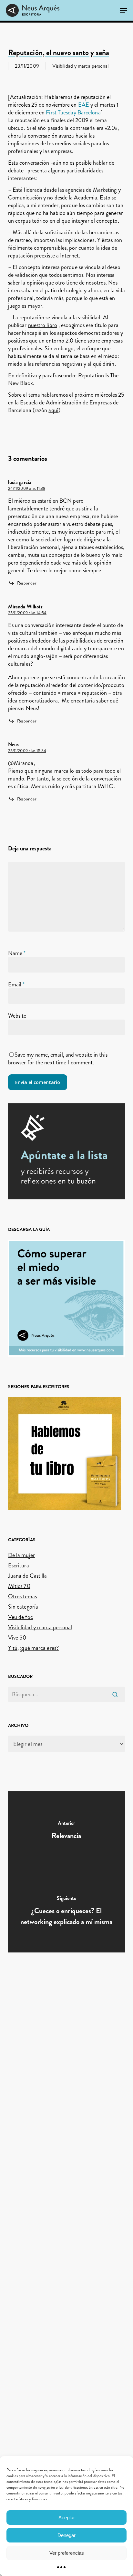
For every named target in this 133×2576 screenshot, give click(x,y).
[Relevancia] (67, 1832)
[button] (124, 10)
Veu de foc (20, 1617)
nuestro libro (43, 325)
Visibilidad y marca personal (81, 66)
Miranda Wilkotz (26, 607)
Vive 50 (17, 1638)
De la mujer (21, 1555)
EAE (84, 105)
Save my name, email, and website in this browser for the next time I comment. (58, 1059)
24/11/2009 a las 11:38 (27, 489)
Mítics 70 (19, 1586)
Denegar (66, 2535)
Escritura (19, 1565)
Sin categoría (23, 1607)
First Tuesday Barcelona (73, 112)
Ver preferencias (67, 2553)
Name (17, 953)
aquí (53, 410)
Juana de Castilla (28, 1576)
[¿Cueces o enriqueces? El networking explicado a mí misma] (67, 1912)
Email (16, 984)
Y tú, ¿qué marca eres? (33, 1648)
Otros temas (22, 1596)
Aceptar (67, 2518)
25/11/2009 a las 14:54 (27, 613)
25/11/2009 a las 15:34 (27, 751)
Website (17, 1016)
